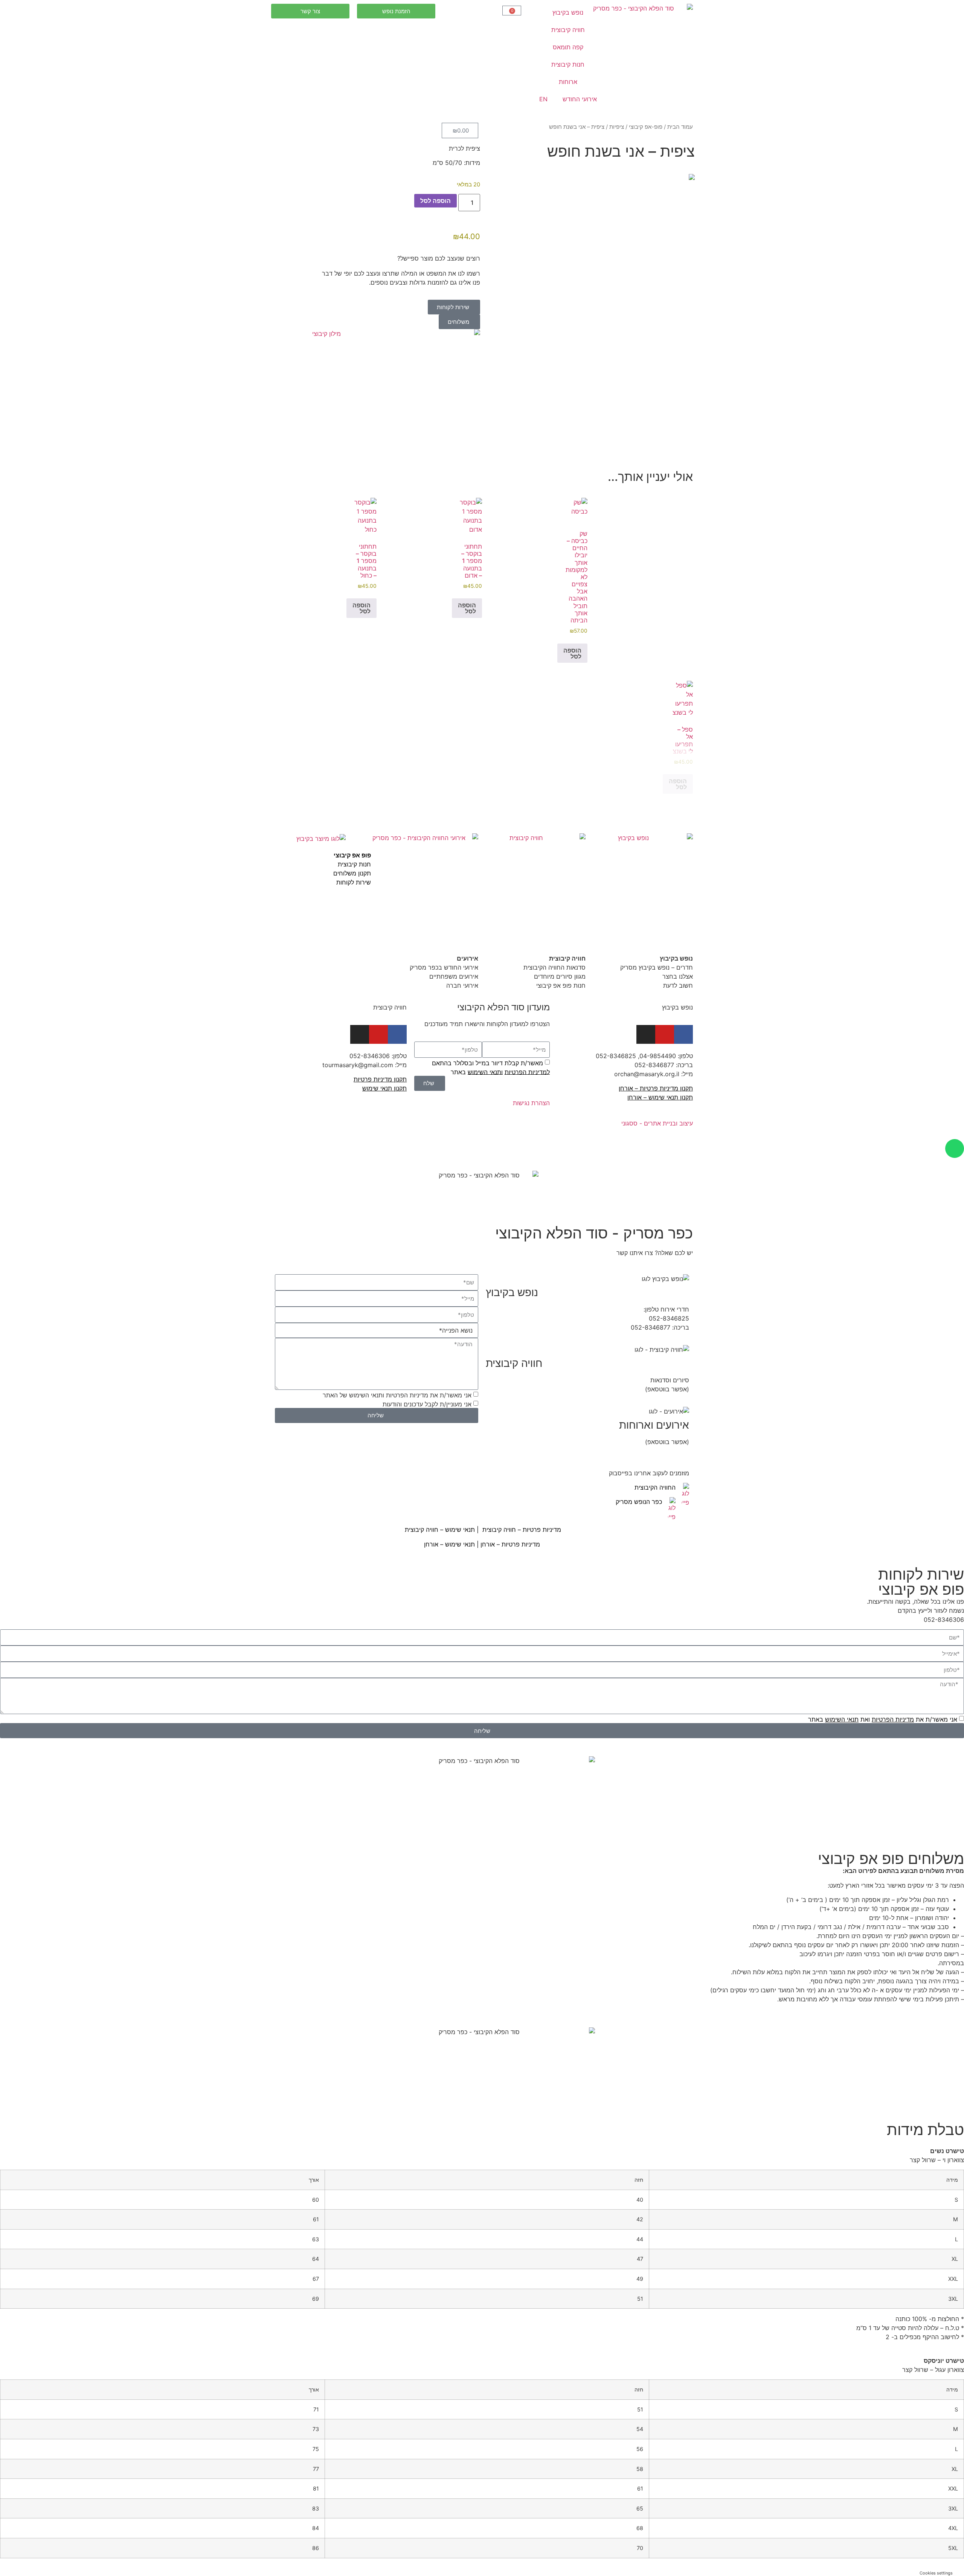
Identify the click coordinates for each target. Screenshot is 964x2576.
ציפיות (617, 127)
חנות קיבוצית (568, 64)
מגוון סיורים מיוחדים (560, 976)
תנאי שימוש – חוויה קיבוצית (439, 1530)
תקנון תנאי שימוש (384, 1088)
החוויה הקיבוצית (655, 1487)
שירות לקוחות (354, 882)
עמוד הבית (680, 127)
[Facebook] (683, 1034)
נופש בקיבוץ (568, 12)
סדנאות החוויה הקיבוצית (554, 967)
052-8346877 (654, 1065)
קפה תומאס (568, 47)
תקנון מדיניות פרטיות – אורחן (656, 1088)
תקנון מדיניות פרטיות (380, 1079)
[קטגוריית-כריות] (589, 177)
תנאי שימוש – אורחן (449, 1544)
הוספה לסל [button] (572, 653)
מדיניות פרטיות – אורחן (510, 1544)
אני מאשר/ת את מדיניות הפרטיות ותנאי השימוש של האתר (397, 1395)
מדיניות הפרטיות (893, 1719)
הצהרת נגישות (531, 1103)
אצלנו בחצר (678, 976)
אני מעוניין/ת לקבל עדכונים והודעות (427, 1404)
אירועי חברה (462, 985)
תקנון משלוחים (352, 873)
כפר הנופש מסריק (639, 1502)
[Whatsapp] (955, 1148)
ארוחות (568, 82)
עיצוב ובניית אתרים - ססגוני (657, 1123)
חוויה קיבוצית (568, 30)
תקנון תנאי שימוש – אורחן (660, 1097)
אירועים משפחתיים (454, 976)
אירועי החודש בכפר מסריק (443, 967)
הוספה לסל (435, 201)
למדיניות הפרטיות (527, 1072)
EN (543, 99)
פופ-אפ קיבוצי (646, 127)
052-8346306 (370, 1056)
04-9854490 (658, 1056)
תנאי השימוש (484, 1072)
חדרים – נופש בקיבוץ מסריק (657, 967)
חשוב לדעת (677, 985)
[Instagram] (360, 1034)
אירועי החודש (580, 99)
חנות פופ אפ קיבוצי (561, 985)
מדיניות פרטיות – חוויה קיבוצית (522, 1530)
